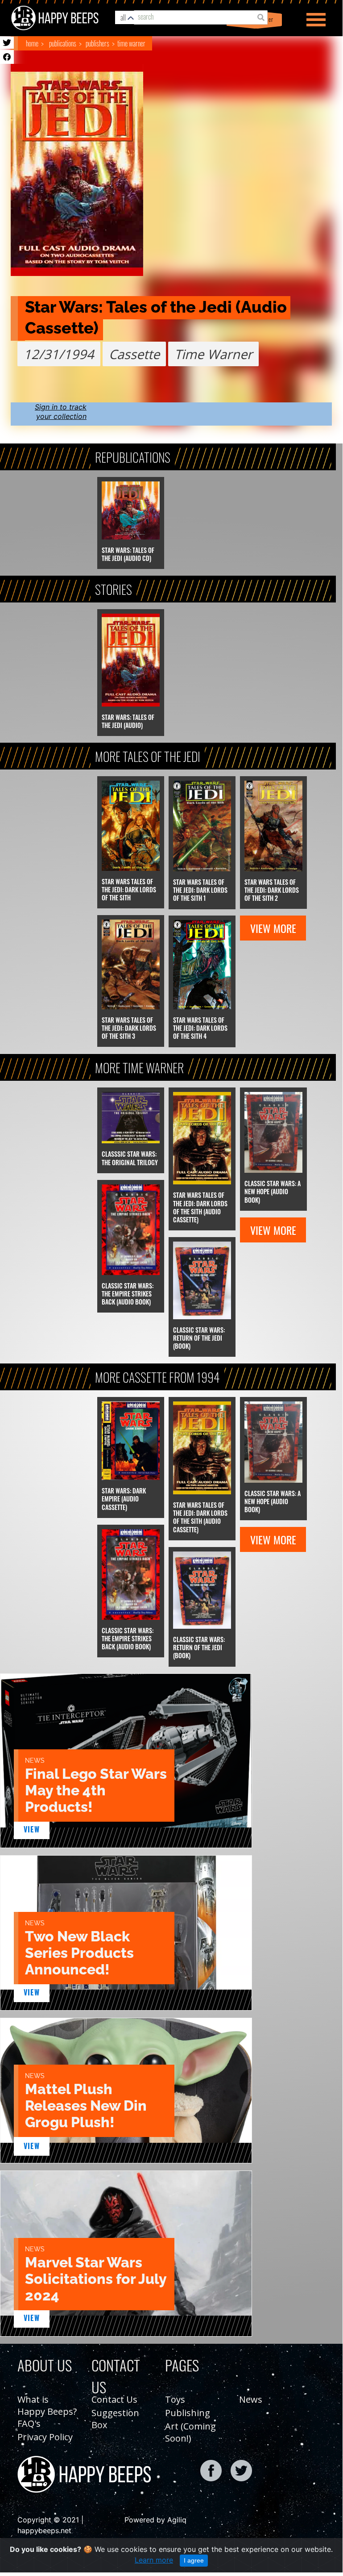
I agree (194, 2560)
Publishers (97, 43)
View (32, 1829)
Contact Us (114, 2399)
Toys (175, 2399)
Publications (63, 43)
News (251, 2399)
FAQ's (29, 2423)
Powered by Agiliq (155, 2520)
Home (32, 43)
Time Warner (131, 43)
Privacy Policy (45, 2437)
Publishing (188, 2413)
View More (273, 928)
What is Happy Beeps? (47, 2405)
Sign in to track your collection (61, 412)
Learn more (154, 2560)
